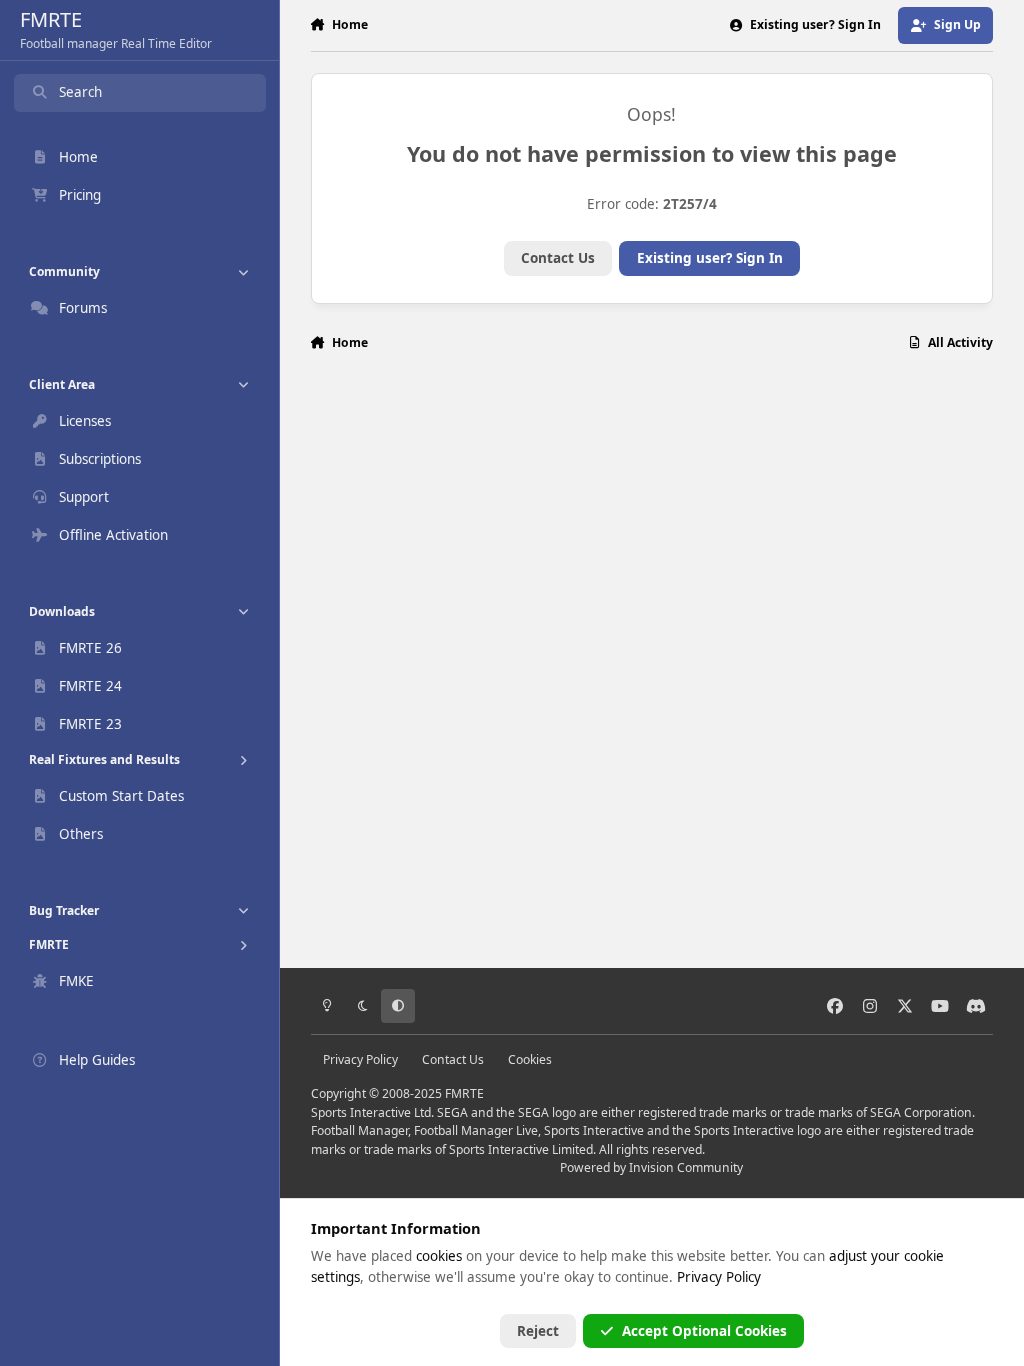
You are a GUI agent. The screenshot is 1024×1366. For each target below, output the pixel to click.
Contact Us (558, 258)
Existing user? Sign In (710, 258)
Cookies (530, 1059)
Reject (538, 1331)
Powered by (651, 1167)
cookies (439, 1256)
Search (80, 92)
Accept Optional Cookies (704, 1331)
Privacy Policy (360, 1059)
